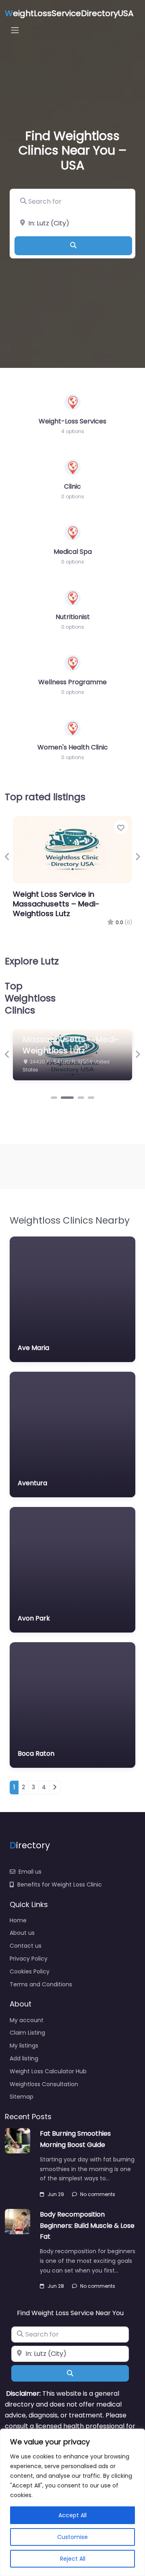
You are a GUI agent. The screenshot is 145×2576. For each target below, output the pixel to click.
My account (27, 2020)
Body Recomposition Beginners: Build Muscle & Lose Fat (87, 2225)
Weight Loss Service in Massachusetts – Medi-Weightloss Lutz (56, 904)
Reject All (73, 2559)
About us (22, 1933)
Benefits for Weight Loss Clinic (60, 1885)
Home (18, 1920)
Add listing (24, 2058)
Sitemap (22, 2097)
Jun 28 (56, 2286)
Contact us (26, 1946)
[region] (72, 2502)
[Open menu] (15, 30)
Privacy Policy (29, 1959)
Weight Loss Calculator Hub (48, 2071)
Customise (72, 2537)
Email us (30, 1872)
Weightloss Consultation (44, 2084)
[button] (7, 857)
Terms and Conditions (41, 1984)
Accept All (72, 2515)
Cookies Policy (30, 1971)
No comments (98, 2194)
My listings (24, 2046)
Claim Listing (27, 2033)
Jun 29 (56, 2194)
